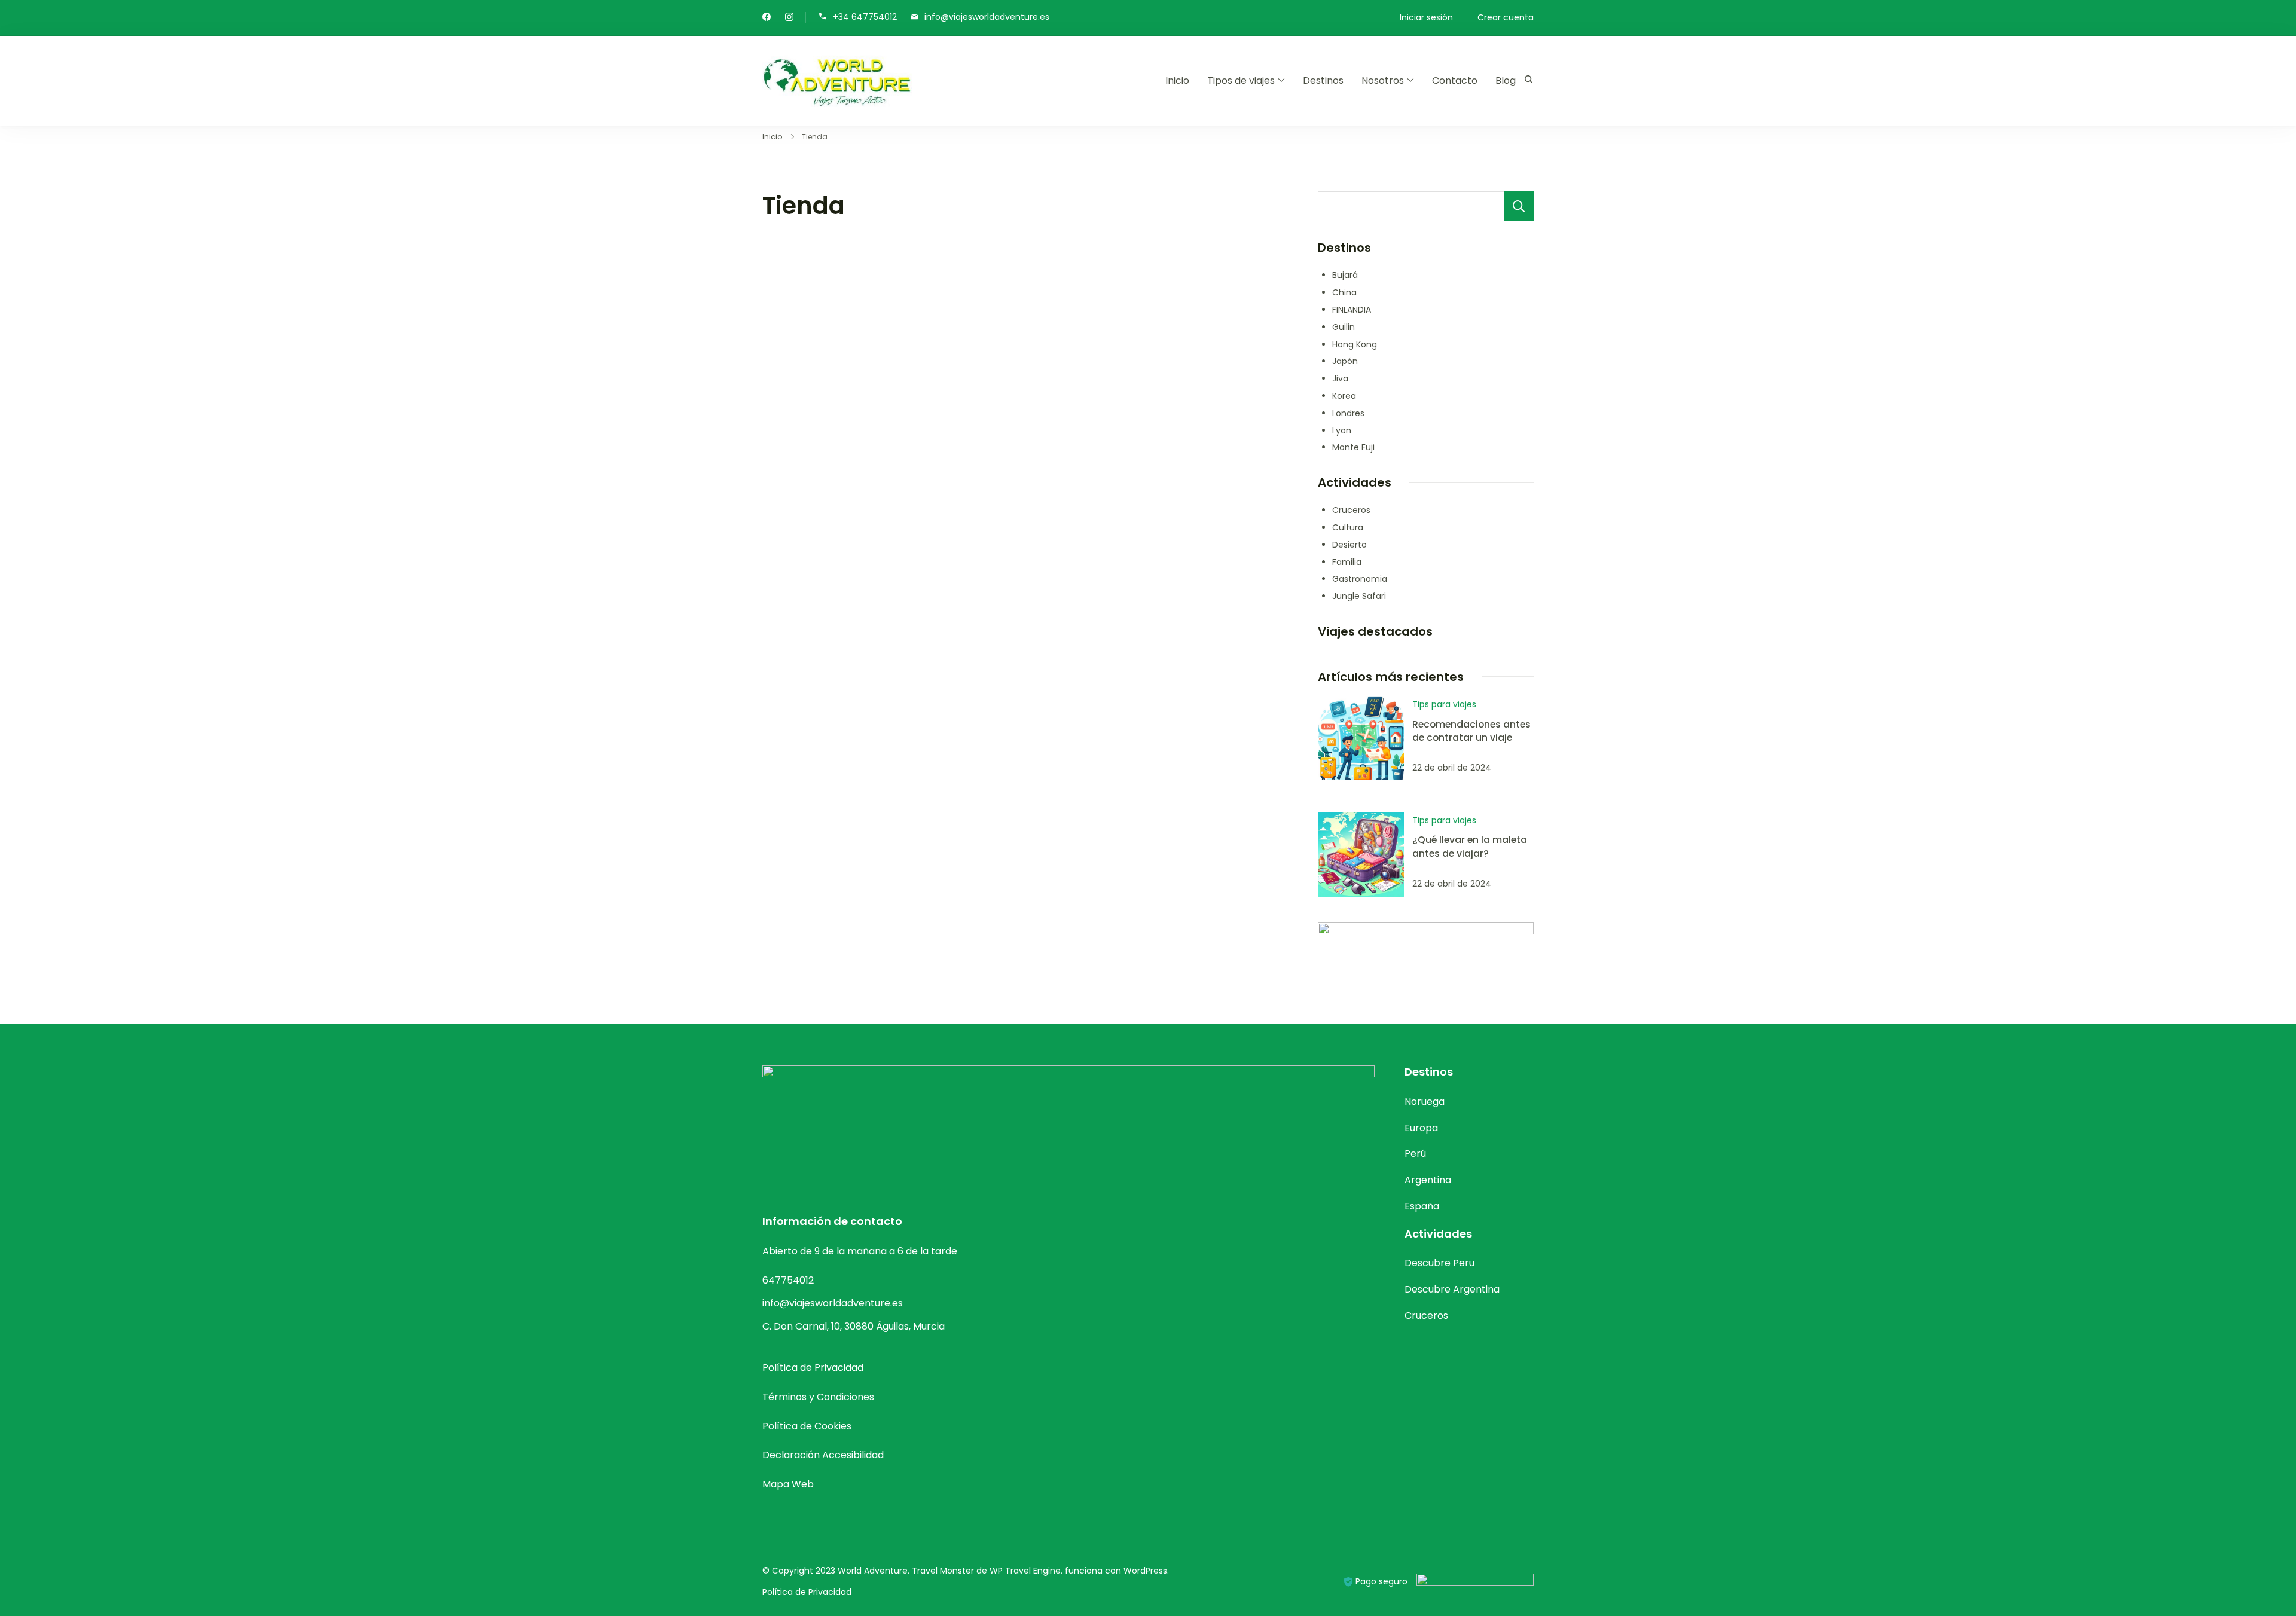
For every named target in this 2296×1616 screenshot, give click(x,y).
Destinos (1323, 80)
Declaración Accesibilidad (823, 1455)
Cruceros (1351, 510)
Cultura (1348, 527)
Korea (1344, 396)
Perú (1415, 1154)
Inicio (1177, 80)
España (1422, 1206)
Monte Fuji (1353, 447)
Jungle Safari (1359, 596)
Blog (1506, 80)
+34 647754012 (865, 16)
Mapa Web (788, 1484)
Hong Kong (1355, 344)
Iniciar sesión (1426, 17)
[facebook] (767, 18)
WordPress (1145, 1571)
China (1344, 292)
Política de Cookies (807, 1426)
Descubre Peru (1439, 1263)
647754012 (788, 1280)
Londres (1348, 413)
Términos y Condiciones (818, 1397)
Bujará (1345, 275)
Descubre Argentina (1452, 1289)
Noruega (1425, 1102)
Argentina (1428, 1180)
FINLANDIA (1352, 310)
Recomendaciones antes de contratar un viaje (1471, 731)
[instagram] (789, 18)
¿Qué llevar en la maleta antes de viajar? (1470, 846)
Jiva (1340, 378)
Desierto (1349, 545)
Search (1519, 206)
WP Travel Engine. (1026, 1571)
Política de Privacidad (813, 1368)
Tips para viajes (1444, 704)
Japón (1345, 361)
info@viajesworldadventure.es (987, 16)
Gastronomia (1360, 579)
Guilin (1344, 327)
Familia (1347, 562)
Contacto (1455, 80)
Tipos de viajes (1241, 80)
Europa (1421, 1128)
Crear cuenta (1506, 17)
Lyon (1342, 430)
